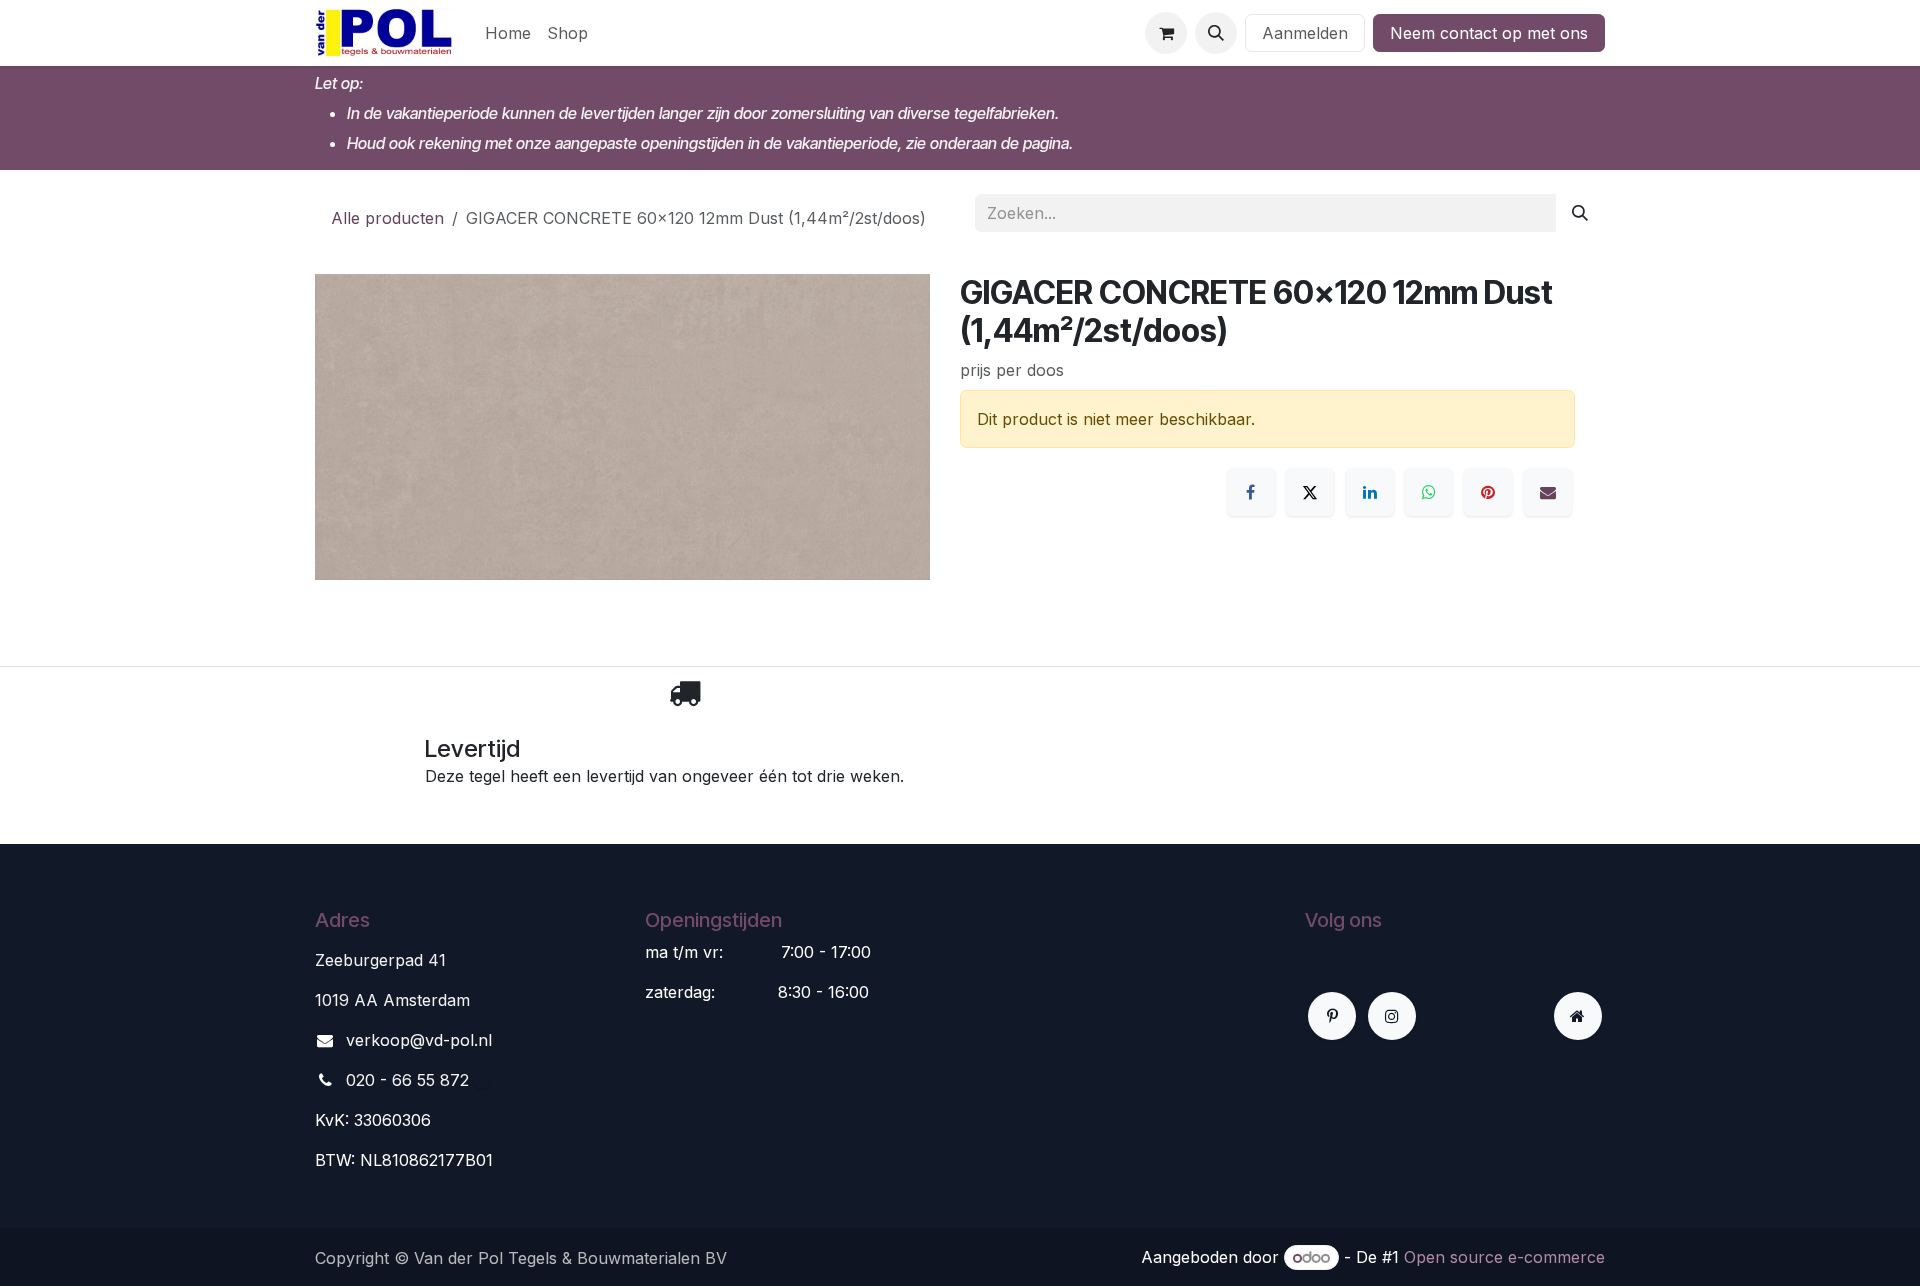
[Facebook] (1251, 492)
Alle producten (387, 218)
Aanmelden (1305, 33)
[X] (1310, 492)
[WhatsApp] (1429, 492)
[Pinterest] (1488, 492)
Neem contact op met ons (1489, 33)
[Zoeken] (1580, 213)
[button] (1216, 33)
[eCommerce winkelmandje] (1166, 33)
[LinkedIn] (1370, 492)
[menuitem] (508, 33)
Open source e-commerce (1504, 1257)
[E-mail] (1548, 492)
